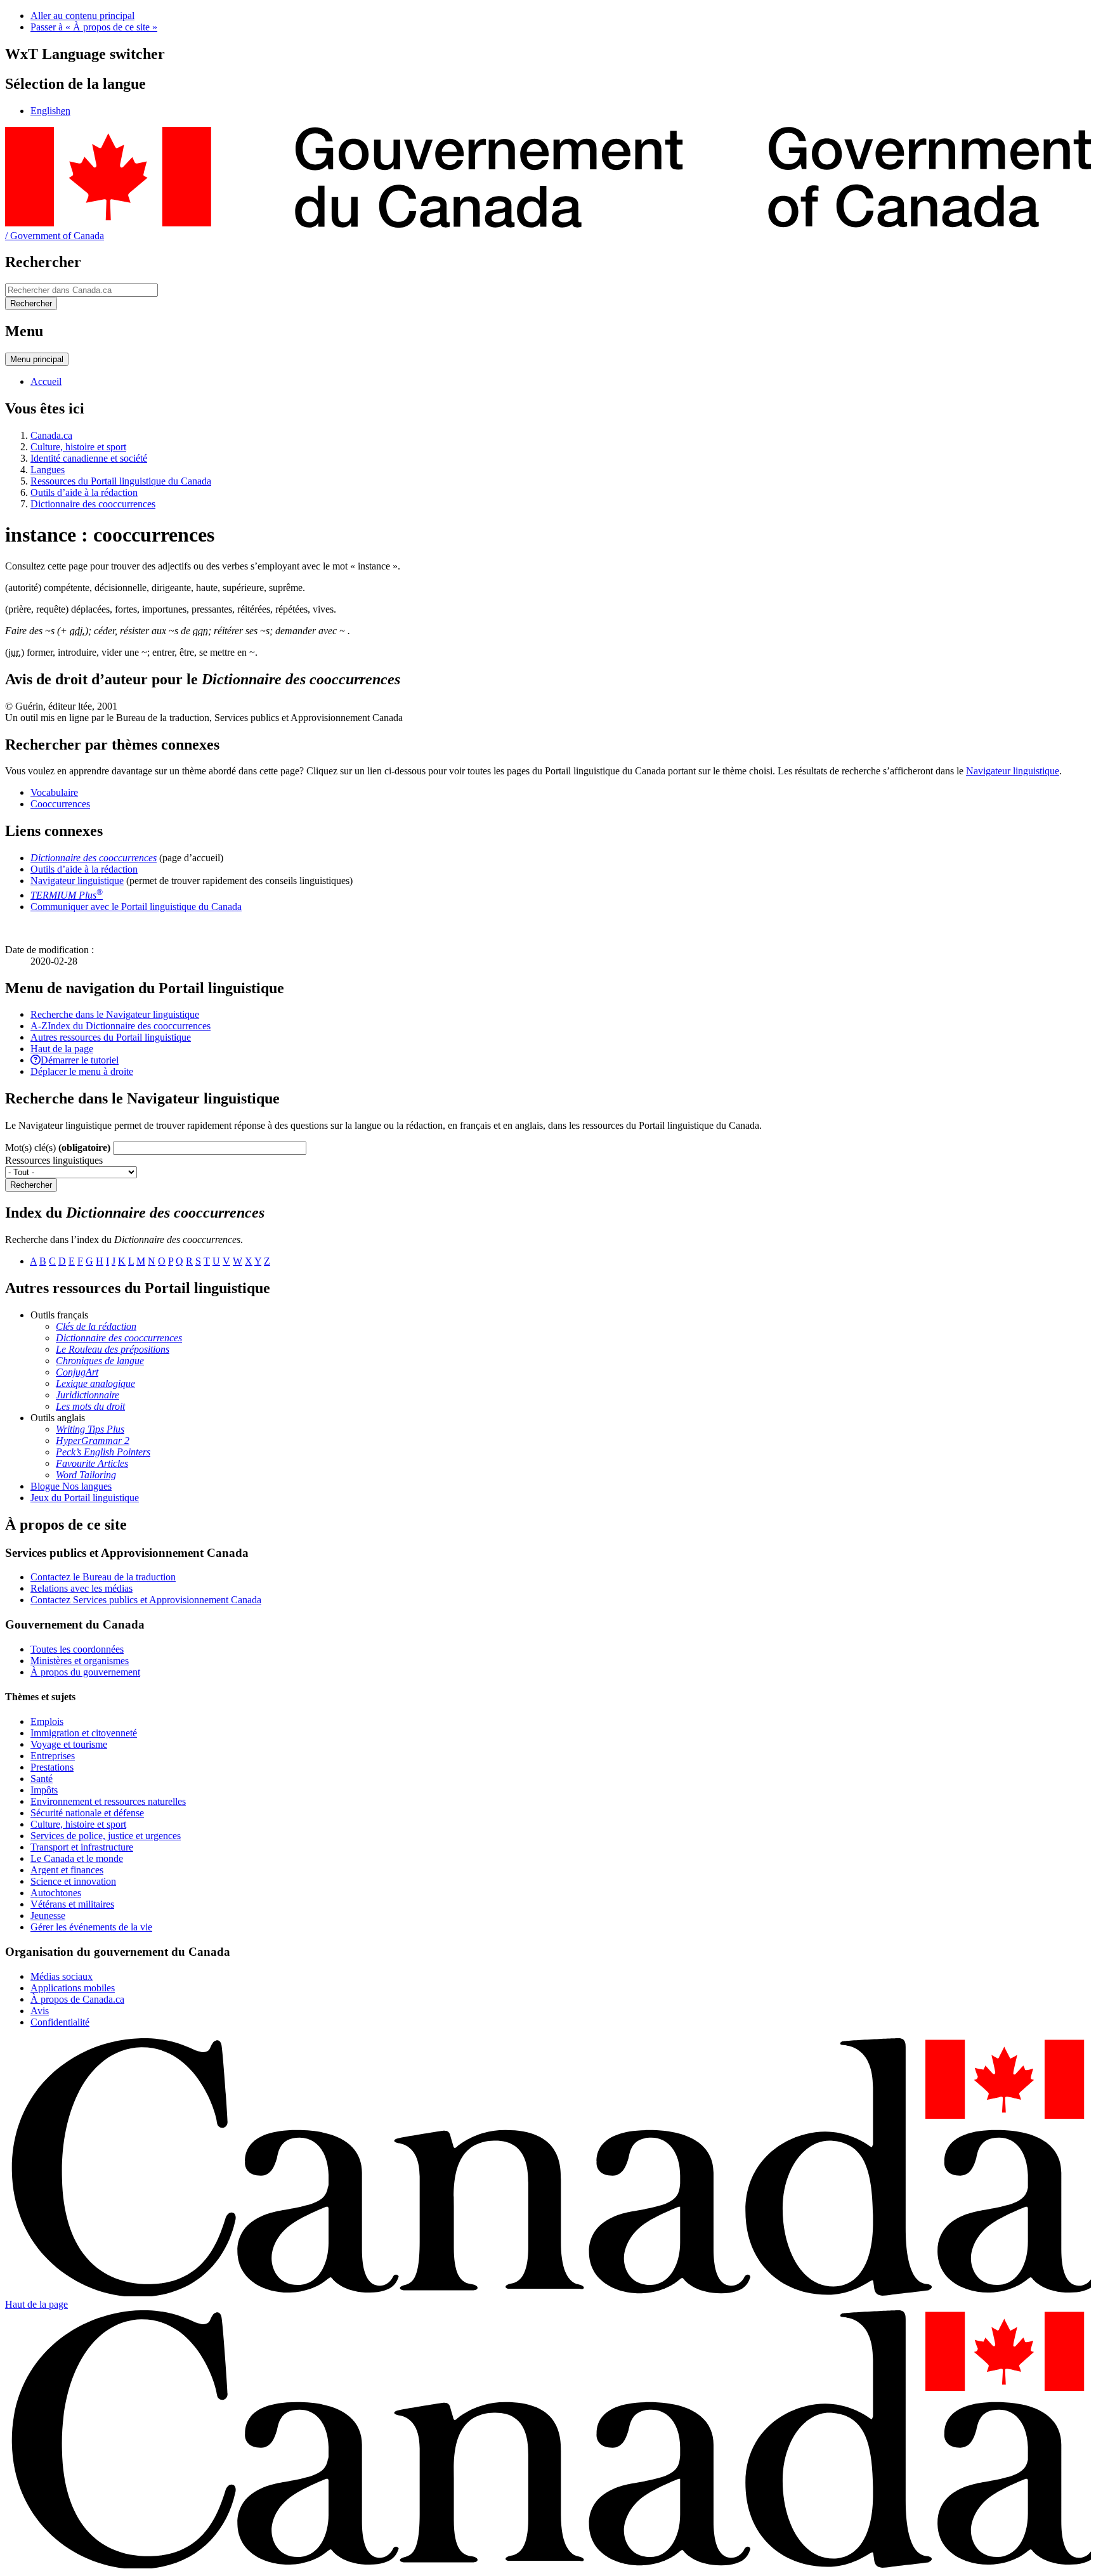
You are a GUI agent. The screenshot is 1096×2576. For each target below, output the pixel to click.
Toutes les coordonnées (77, 1649)
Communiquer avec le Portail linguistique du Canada (136, 907)
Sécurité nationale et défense (87, 1813)
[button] (115, 1014)
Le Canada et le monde (77, 1858)
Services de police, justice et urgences (106, 1836)
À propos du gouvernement (85, 1672)
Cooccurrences (60, 804)
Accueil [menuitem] (46, 381)
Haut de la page (36, 2304)
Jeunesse (48, 1916)
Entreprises (53, 1756)
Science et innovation (73, 1881)
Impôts (44, 1790)
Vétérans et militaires (72, 1904)
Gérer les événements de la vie (91, 1927)
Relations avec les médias (82, 1588)
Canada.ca (51, 435)
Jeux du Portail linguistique (85, 1498)
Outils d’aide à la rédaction (84, 492)
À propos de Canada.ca (77, 1999)
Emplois (47, 1721)
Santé (42, 1779)
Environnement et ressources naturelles (108, 1801)
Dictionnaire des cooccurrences (93, 504)
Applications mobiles (73, 1988)
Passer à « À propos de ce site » (94, 27)
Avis (40, 2011)
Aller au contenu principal (82, 16)
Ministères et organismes (80, 1661)
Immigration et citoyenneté (84, 1733)
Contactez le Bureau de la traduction (103, 1577)
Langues (48, 470)
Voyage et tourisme (69, 1744)
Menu (37, 359)
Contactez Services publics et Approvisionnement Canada (146, 1600)
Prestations (52, 1767)
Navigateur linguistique (1013, 771)
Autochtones (56, 1893)
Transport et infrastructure (82, 1847)
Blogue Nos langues (71, 1486)
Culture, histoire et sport (78, 447)
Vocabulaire (54, 792)
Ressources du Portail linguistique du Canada (121, 481)
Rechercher (31, 1185)
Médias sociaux (62, 1976)
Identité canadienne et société (89, 458)
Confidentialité (60, 2022)
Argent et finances (67, 1870)
